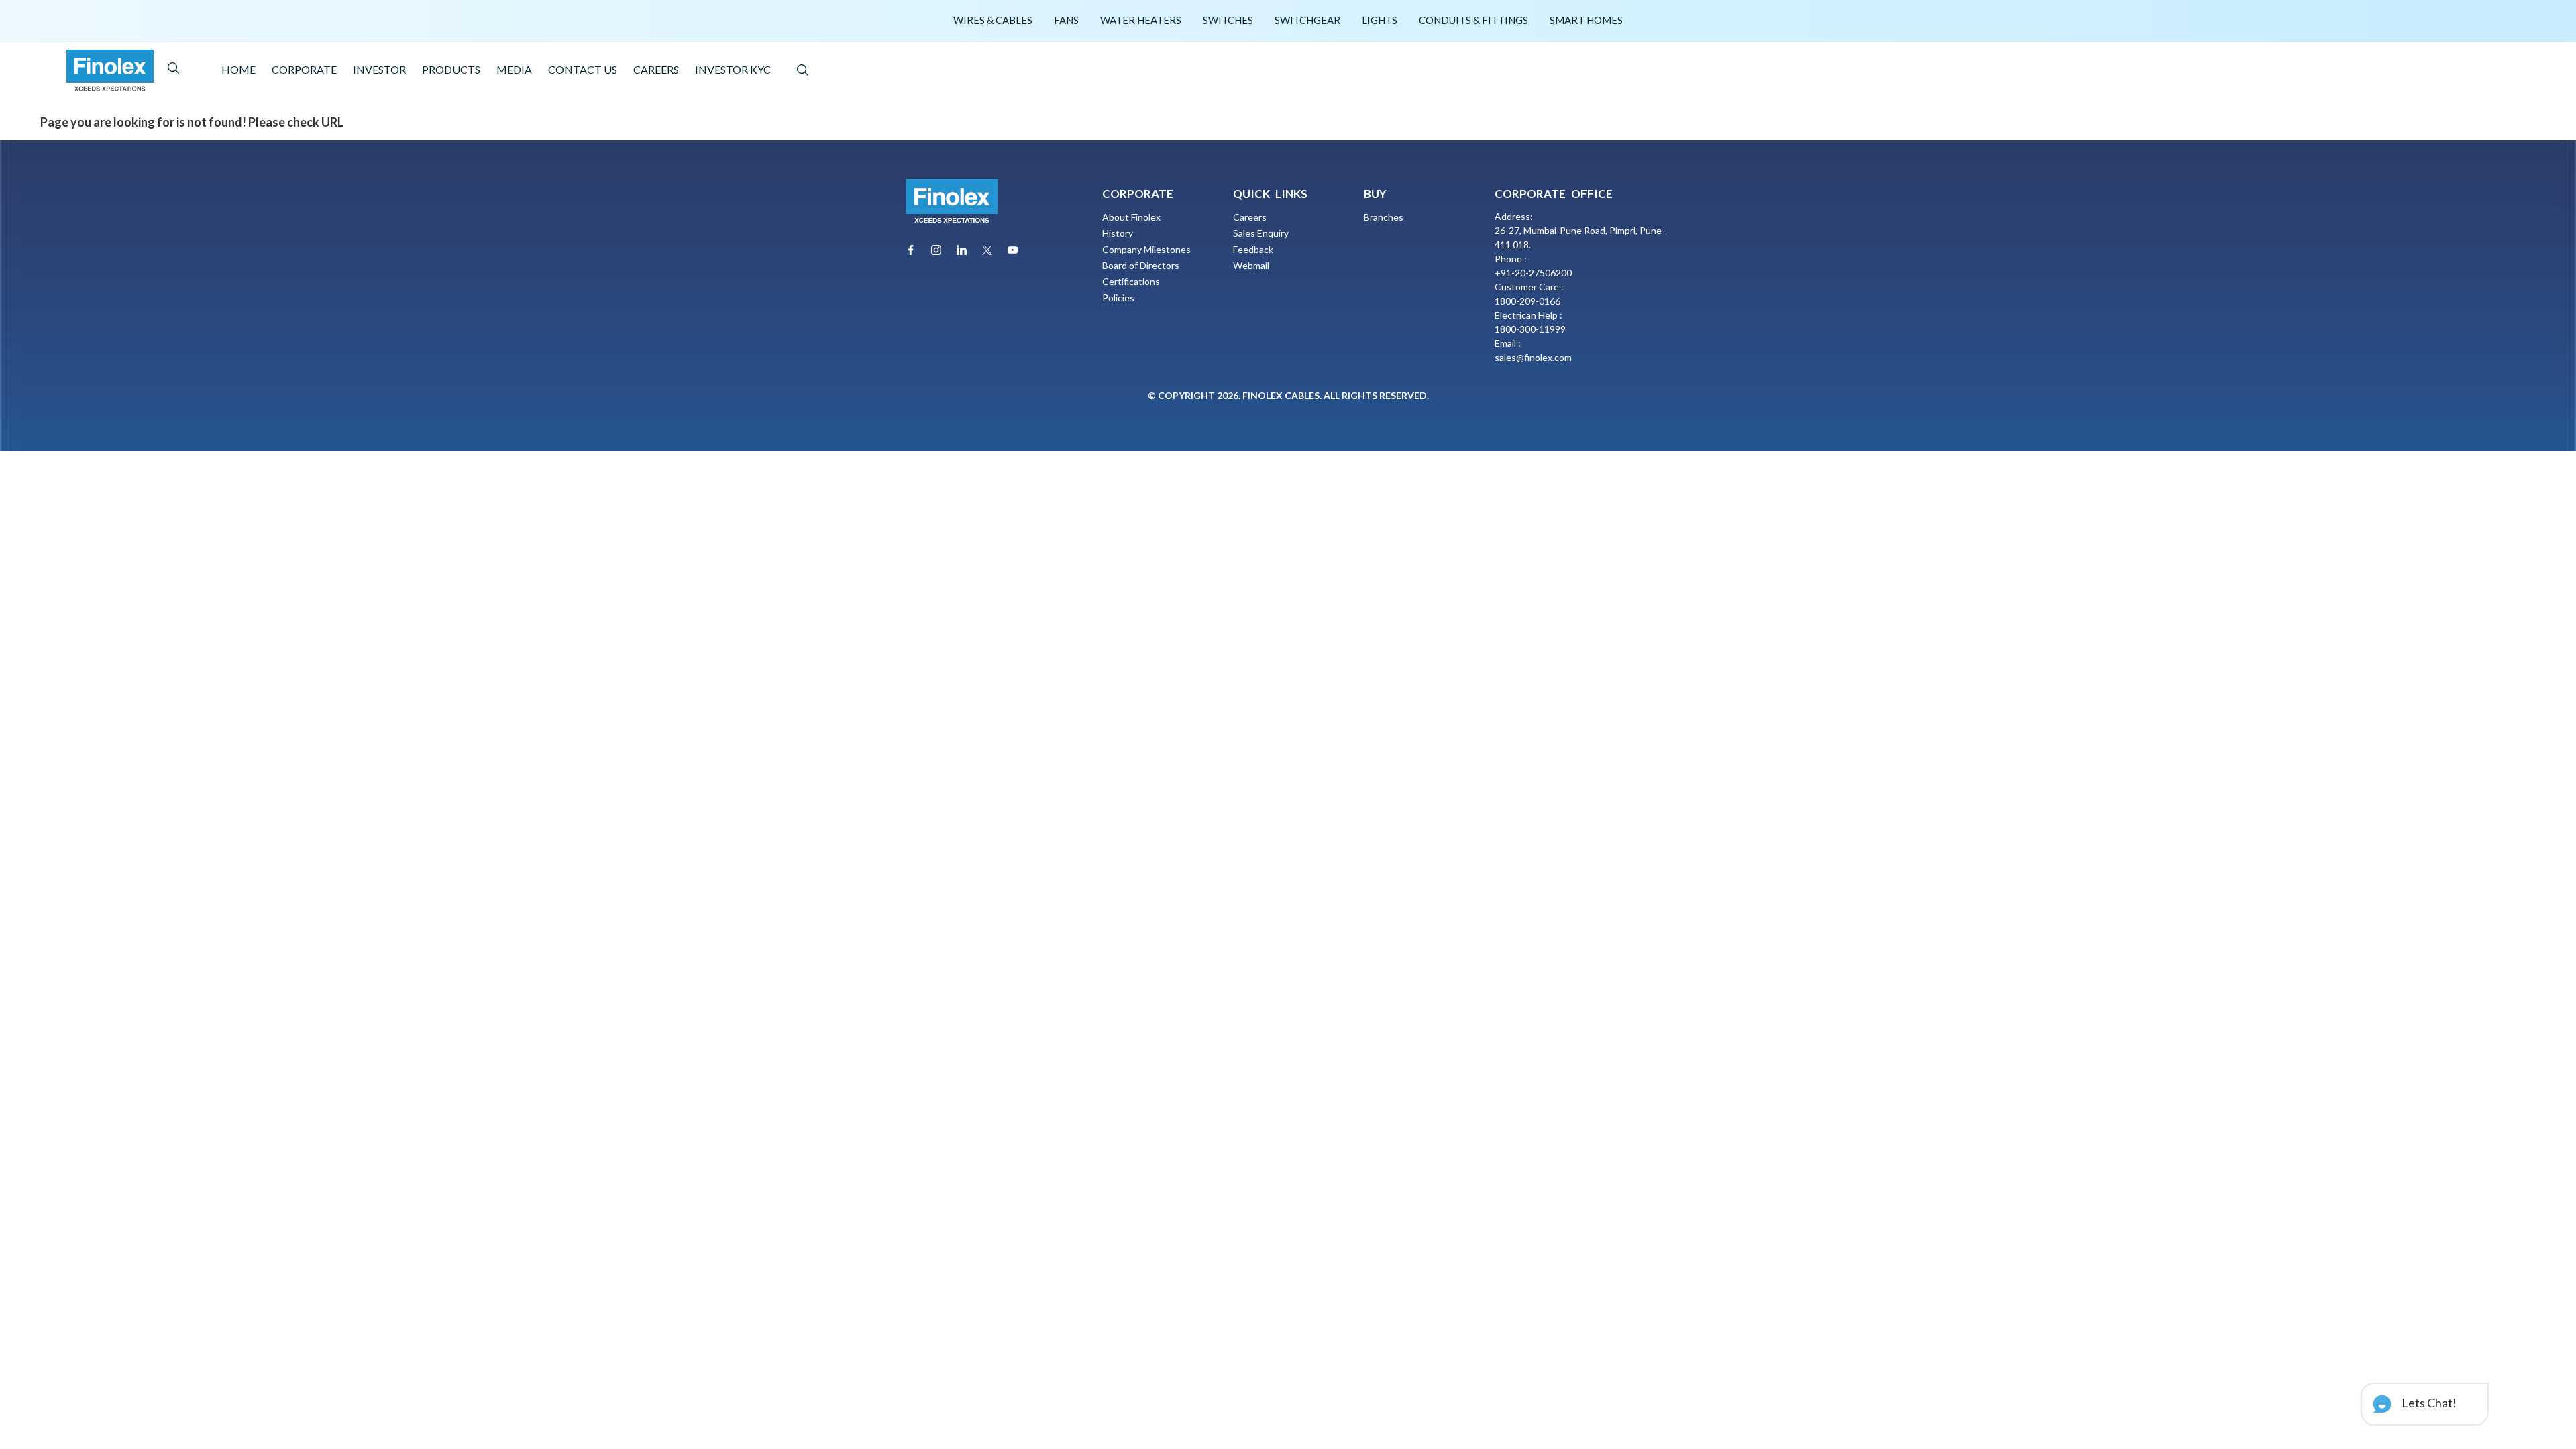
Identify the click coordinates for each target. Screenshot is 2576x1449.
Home (238, 69)
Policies (1118, 298)
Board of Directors (1141, 265)
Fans (1066, 20)
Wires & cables (993, 20)
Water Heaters (1141, 20)
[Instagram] (936, 250)
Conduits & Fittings (1473, 20)
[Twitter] (987, 250)
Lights (1380, 20)
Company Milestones (1146, 249)
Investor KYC (733, 69)
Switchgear (1307, 20)
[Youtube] (1013, 250)
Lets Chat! (2428, 1403)
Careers (656, 69)
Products (451, 69)
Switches (1228, 20)
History (1118, 233)
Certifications (1131, 281)
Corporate (304, 69)
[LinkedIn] (962, 250)
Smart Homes (1586, 20)
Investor (379, 69)
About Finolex (1131, 217)
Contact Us (583, 69)
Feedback (1253, 249)
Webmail (1251, 265)
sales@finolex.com (1533, 357)
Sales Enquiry (1261, 233)
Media (514, 69)
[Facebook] (911, 250)
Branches (1384, 217)
